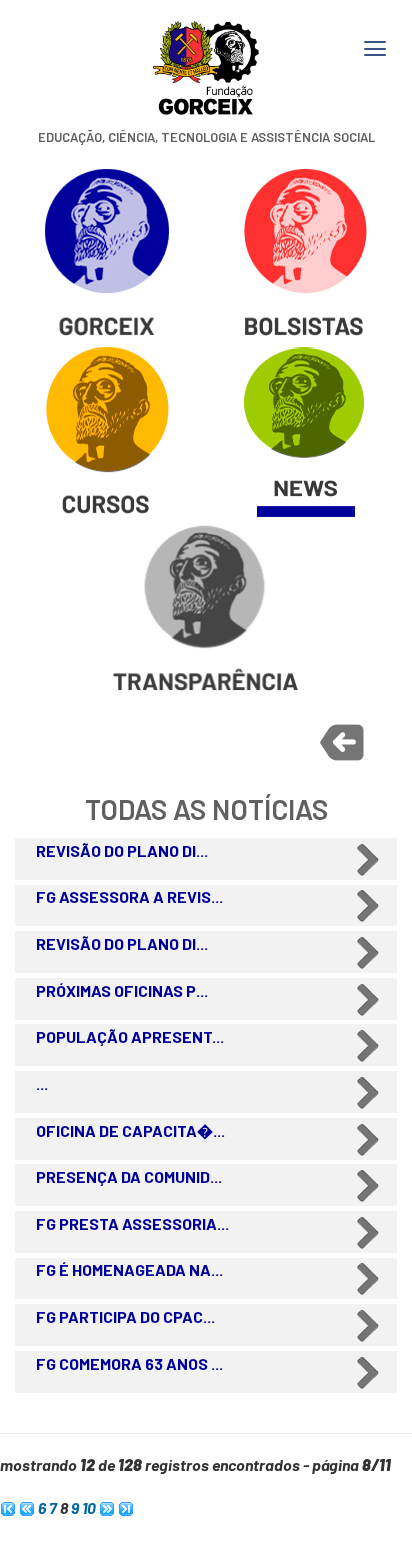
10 (89, 1507)
